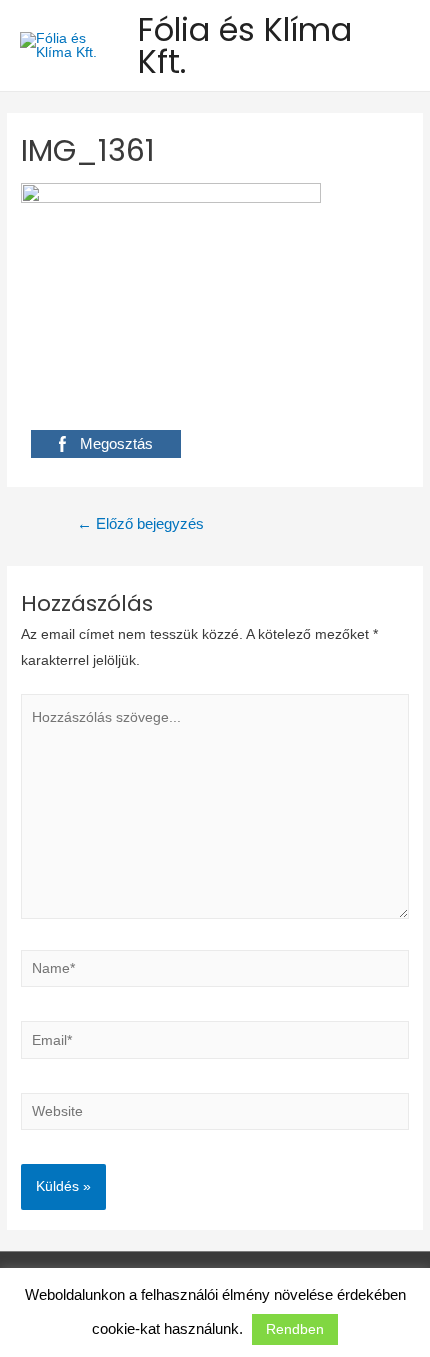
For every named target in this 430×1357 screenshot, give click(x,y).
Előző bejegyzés (140, 524)
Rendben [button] (295, 1329)
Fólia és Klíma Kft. (245, 45)
